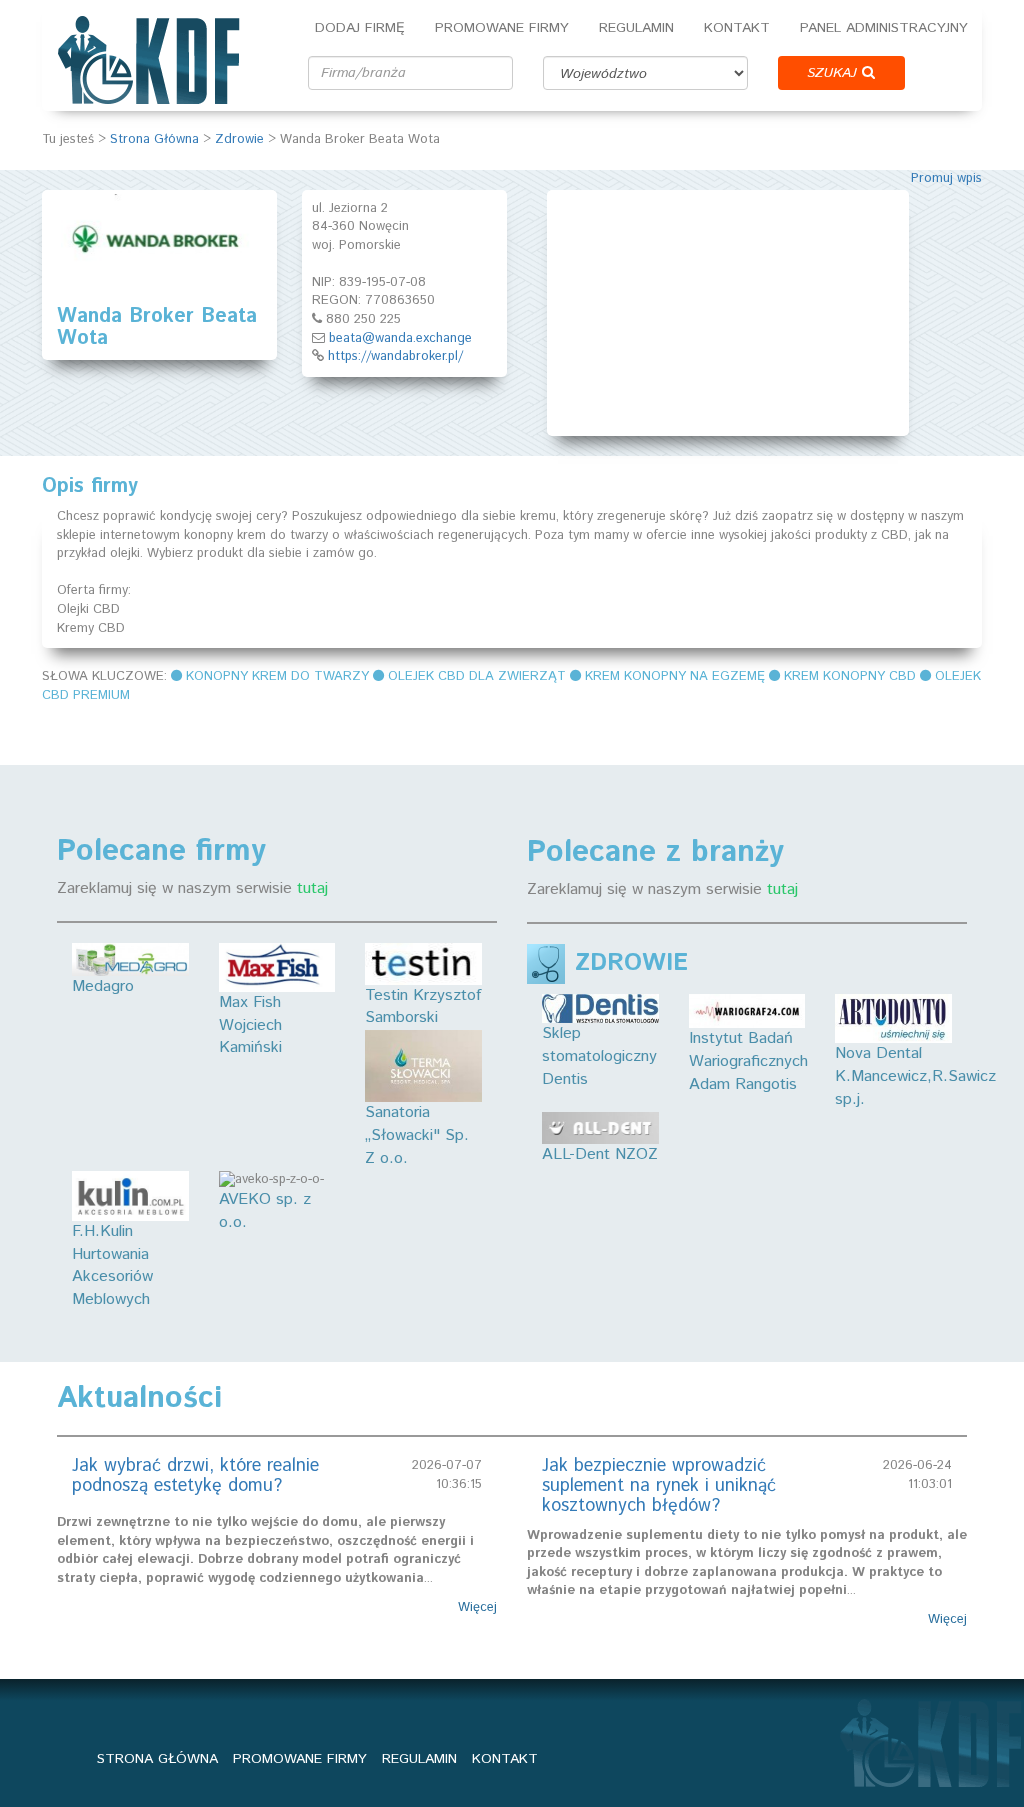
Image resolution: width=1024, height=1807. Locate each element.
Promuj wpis (946, 178)
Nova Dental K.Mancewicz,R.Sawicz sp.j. (915, 1076)
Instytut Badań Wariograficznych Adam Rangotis (748, 1061)
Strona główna (157, 1759)
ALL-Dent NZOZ (600, 1154)
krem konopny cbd (850, 676)
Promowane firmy (502, 28)
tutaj (312, 888)
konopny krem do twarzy (277, 676)
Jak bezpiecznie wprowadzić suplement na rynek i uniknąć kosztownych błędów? (659, 1486)
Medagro (103, 986)
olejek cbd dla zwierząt (477, 676)
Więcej (477, 1608)
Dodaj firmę (360, 28)
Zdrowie (239, 139)
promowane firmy (300, 1759)
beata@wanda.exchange (400, 338)
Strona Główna (154, 139)
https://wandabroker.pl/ (395, 356)
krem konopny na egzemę (675, 676)
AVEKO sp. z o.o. (265, 1211)
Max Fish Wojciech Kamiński (250, 1025)
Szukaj (834, 73)
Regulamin (636, 28)
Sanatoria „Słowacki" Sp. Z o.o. (417, 1135)
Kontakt (737, 28)
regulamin (419, 1759)
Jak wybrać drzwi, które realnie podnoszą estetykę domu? (195, 1476)
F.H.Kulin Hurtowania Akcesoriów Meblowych (112, 1266)
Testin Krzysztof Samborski (423, 1007)
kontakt (505, 1759)
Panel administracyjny (884, 28)
